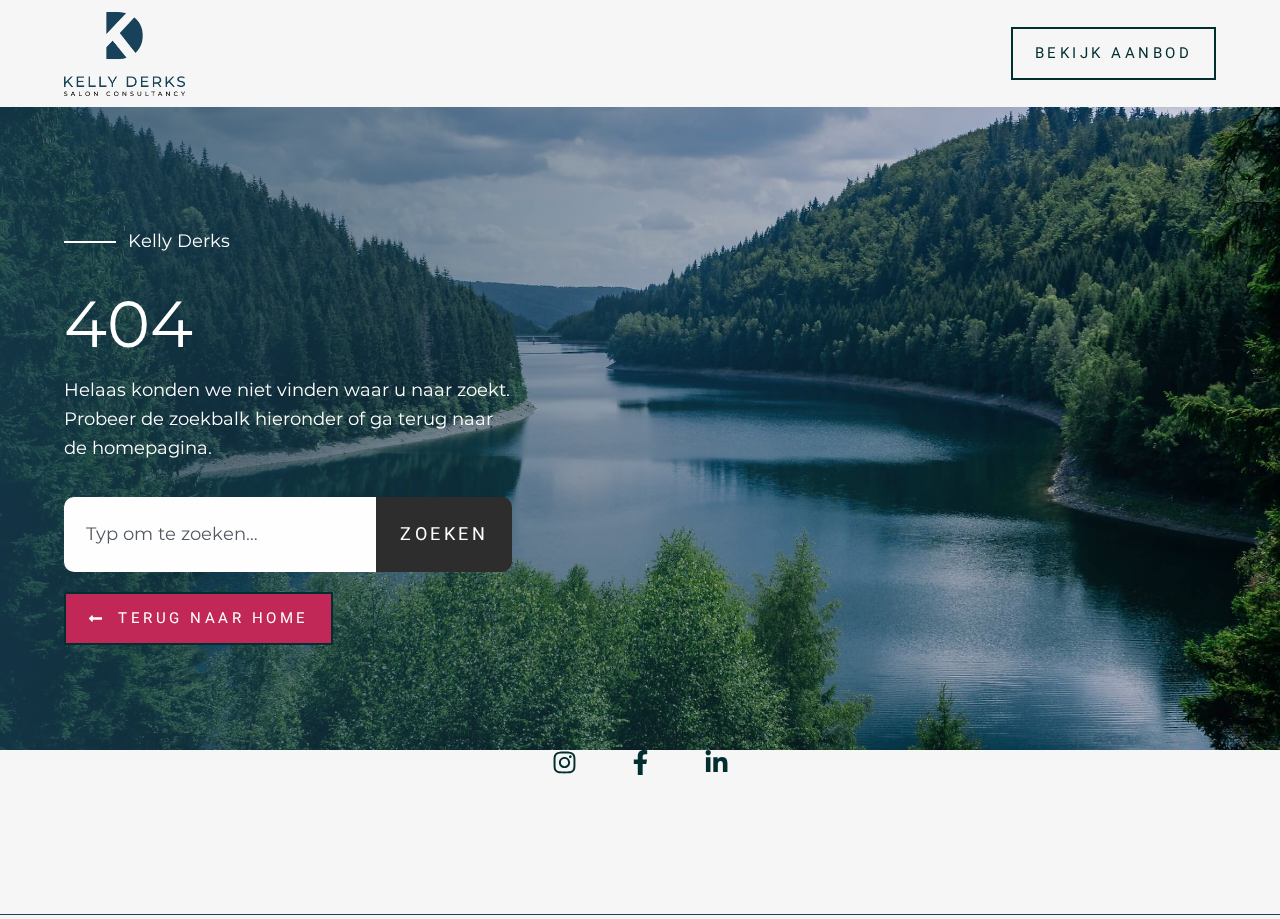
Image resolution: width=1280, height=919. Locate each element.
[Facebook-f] (640, 762)
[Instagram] (564, 762)
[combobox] (220, 534)
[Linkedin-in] (716, 762)
